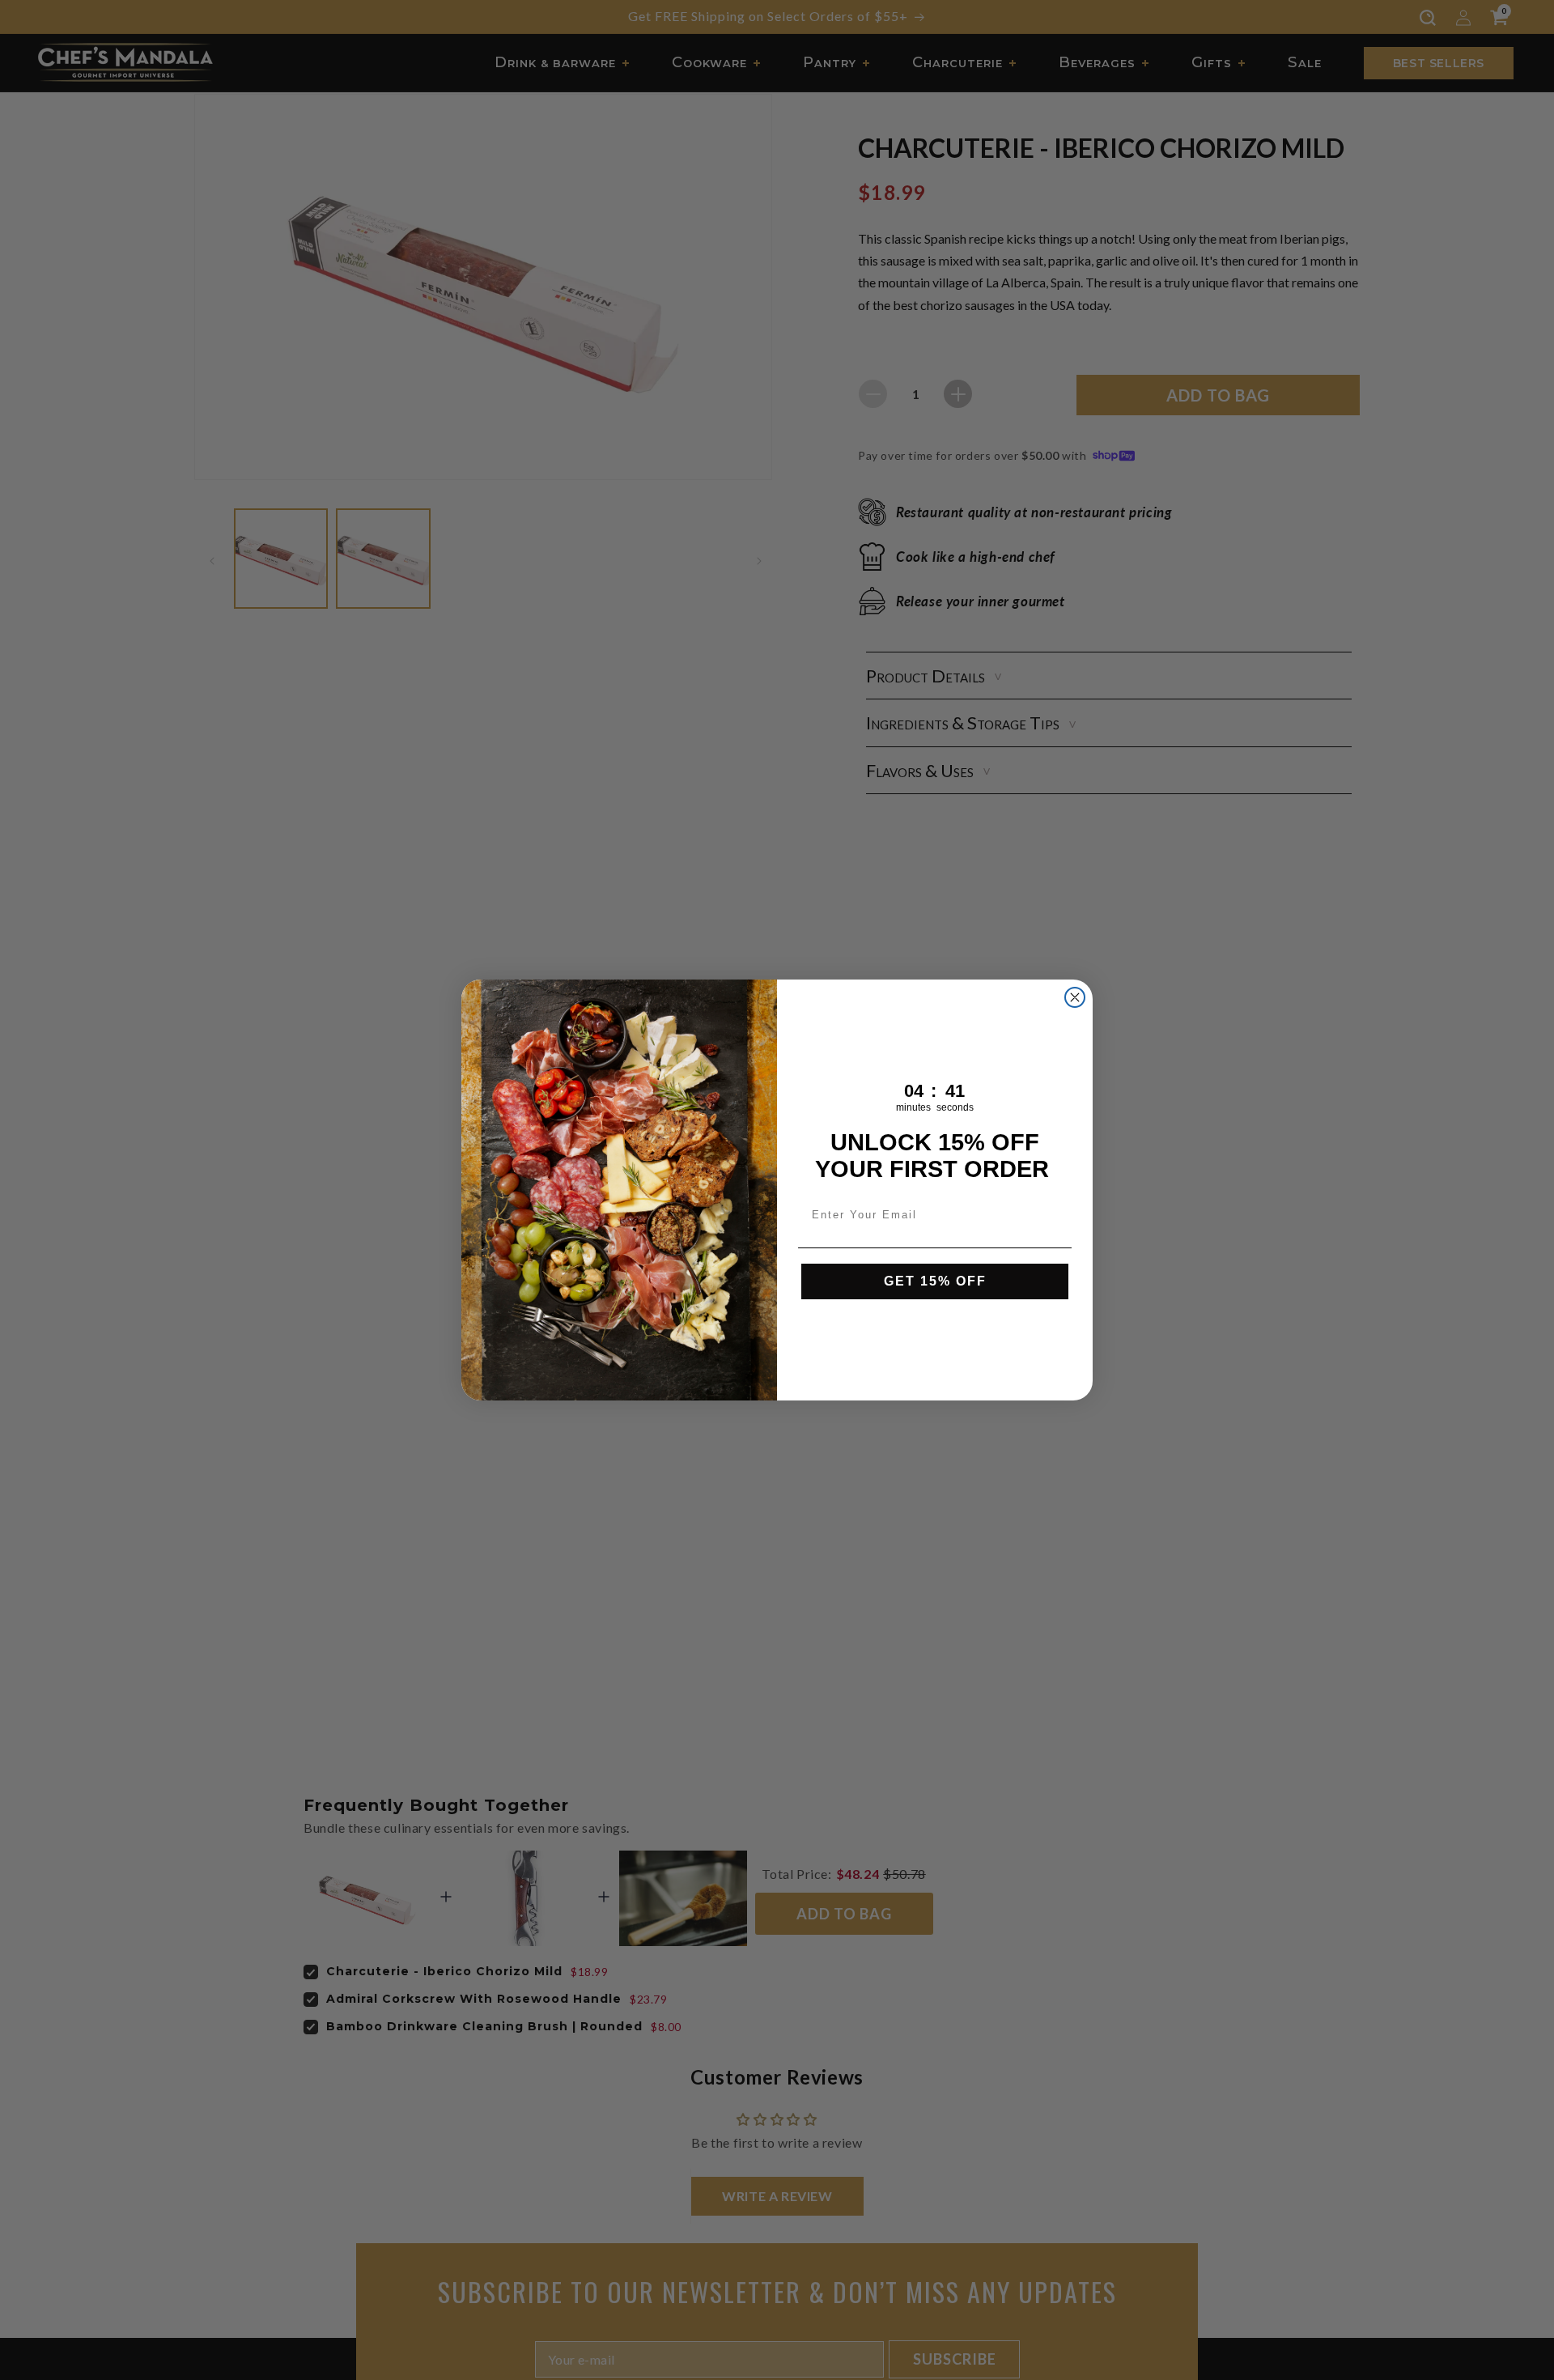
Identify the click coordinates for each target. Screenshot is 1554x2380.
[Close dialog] (1075, 997)
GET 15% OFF (935, 1281)
